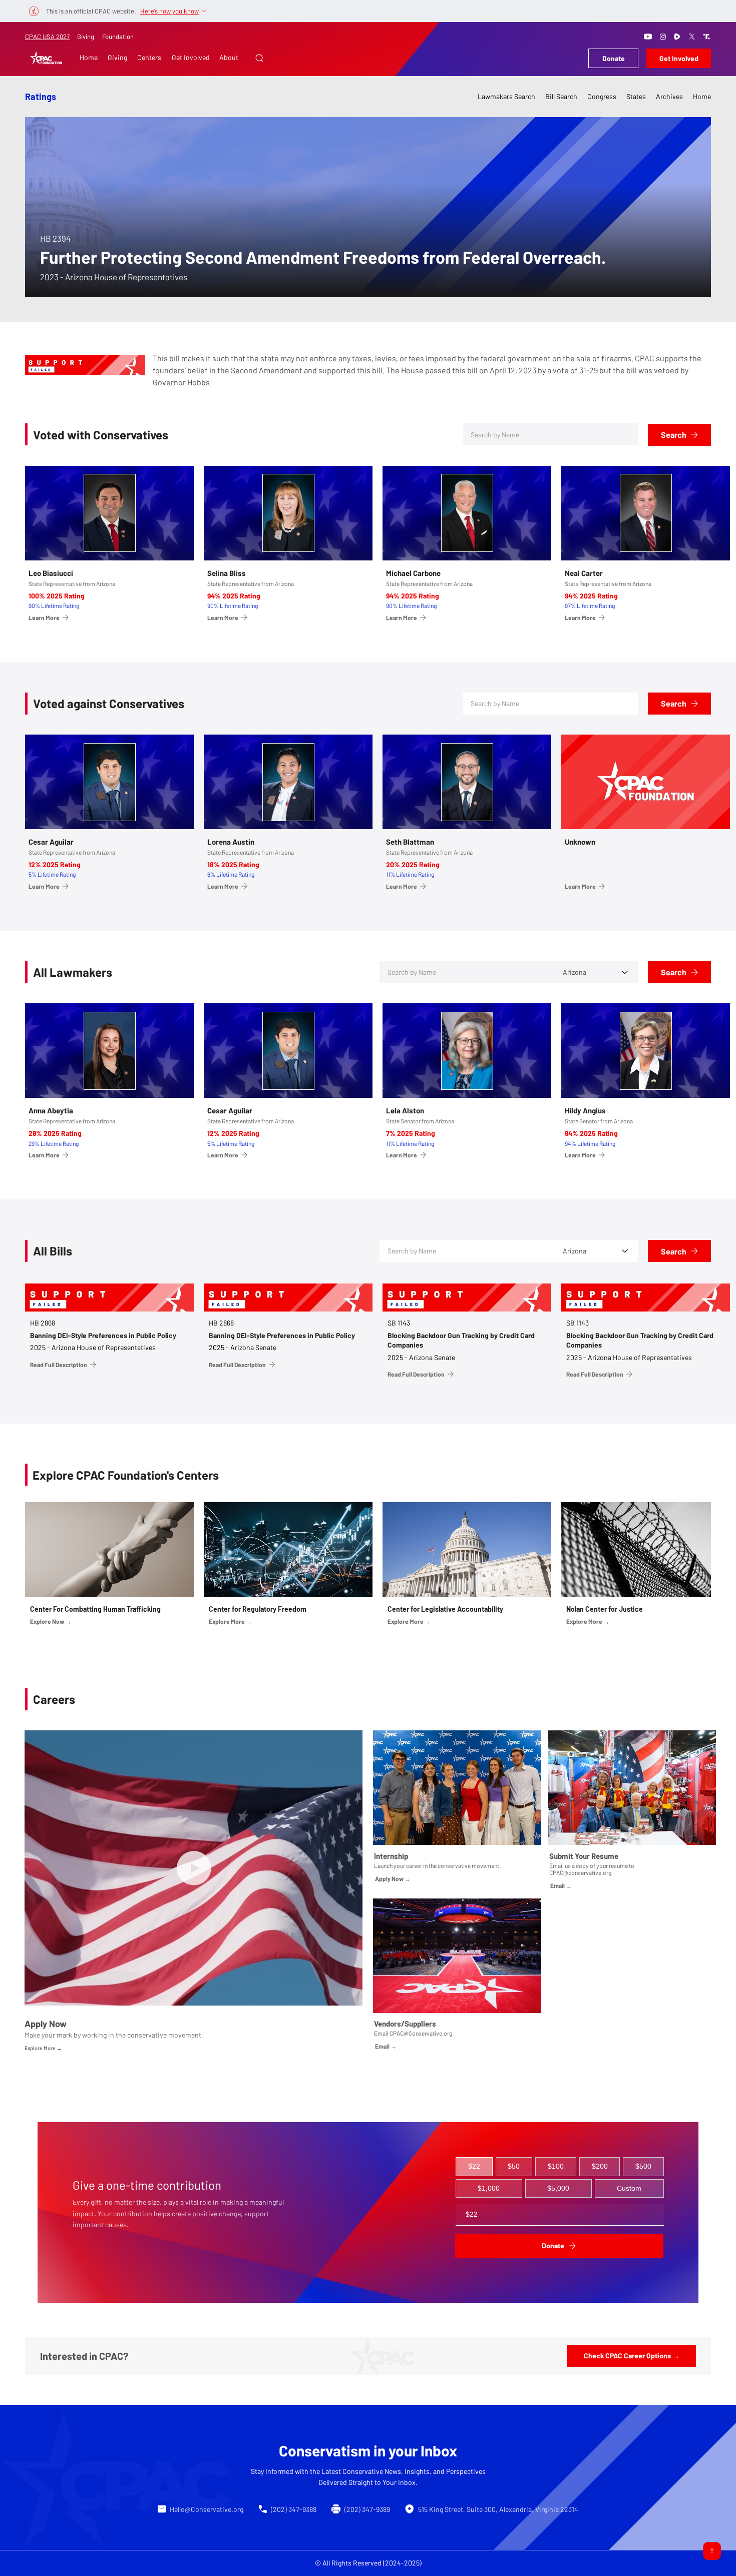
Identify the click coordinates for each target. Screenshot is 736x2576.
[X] (692, 37)
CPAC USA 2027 (47, 37)
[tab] (474, 2167)
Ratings (41, 97)
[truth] (706, 37)
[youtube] (648, 37)
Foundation (118, 37)
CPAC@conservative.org (580, 1872)
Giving (86, 37)
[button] (259, 58)
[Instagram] (663, 37)
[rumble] (677, 37)
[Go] (712, 2551)
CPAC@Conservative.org (421, 2033)
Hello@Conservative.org (207, 2509)
